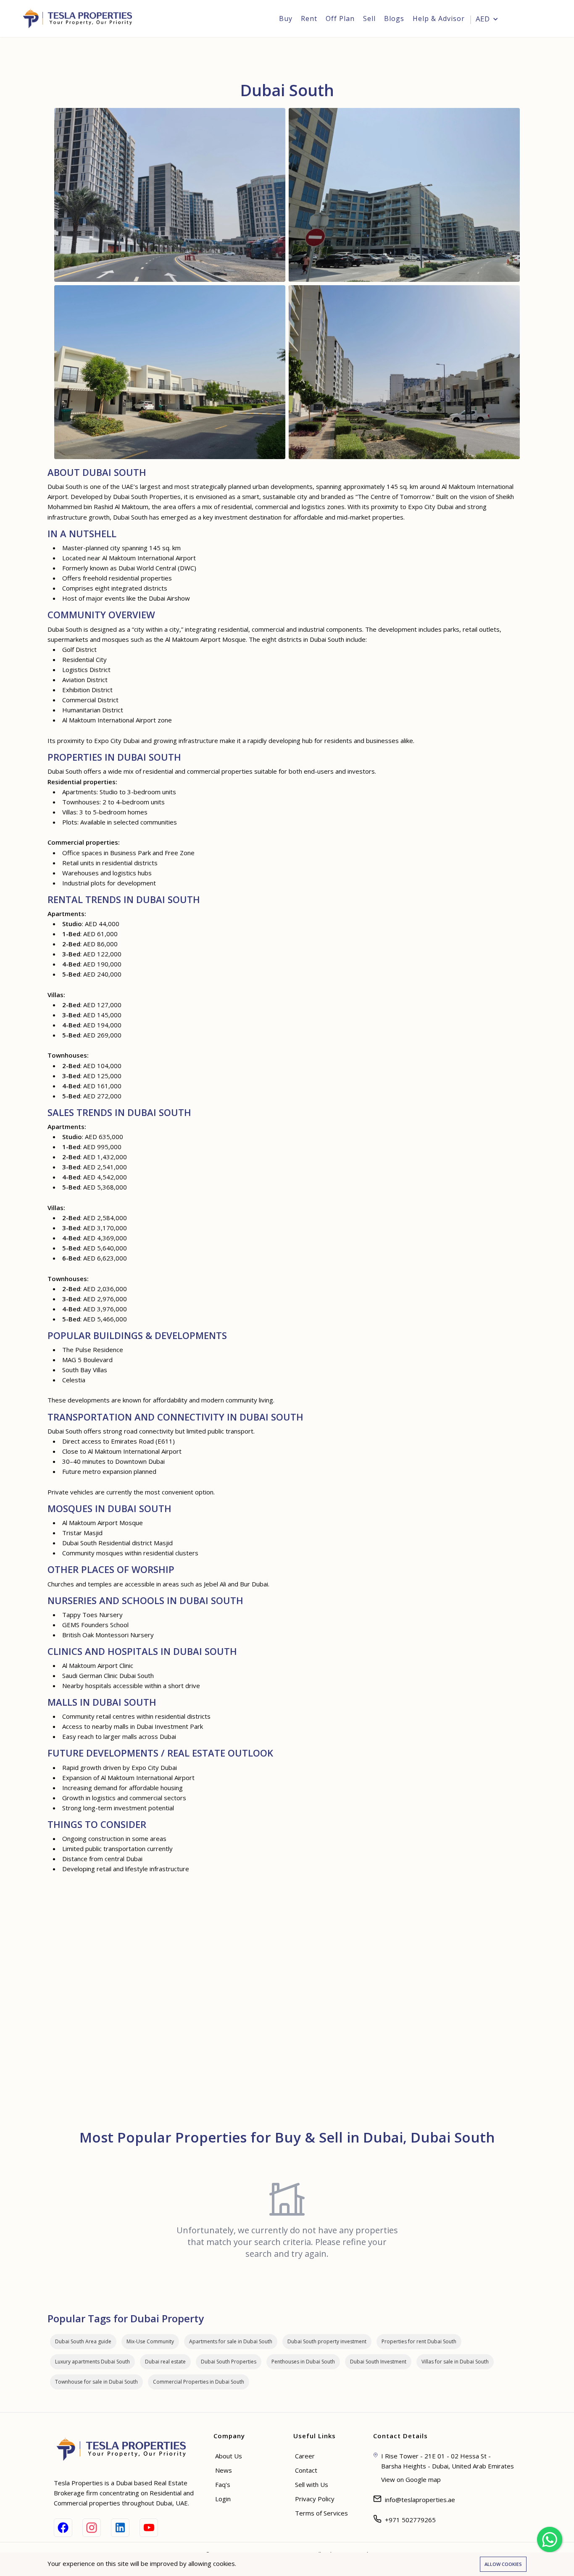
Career (305, 2456)
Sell (369, 18)
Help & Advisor (439, 18)
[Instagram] (92, 2528)
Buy (286, 18)
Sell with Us (312, 2484)
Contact (306, 2470)
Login (536, 19)
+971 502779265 (410, 2520)
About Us (229, 2456)
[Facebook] (63, 2528)
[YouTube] (149, 2528)
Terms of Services (321, 2513)
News (224, 2470)
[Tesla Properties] (80, 18)
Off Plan (340, 18)
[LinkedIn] (120, 2528)
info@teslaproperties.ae (420, 2500)
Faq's (223, 2484)
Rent (309, 18)
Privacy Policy (315, 2499)
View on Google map (411, 2479)
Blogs (394, 18)
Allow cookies (503, 2564)
